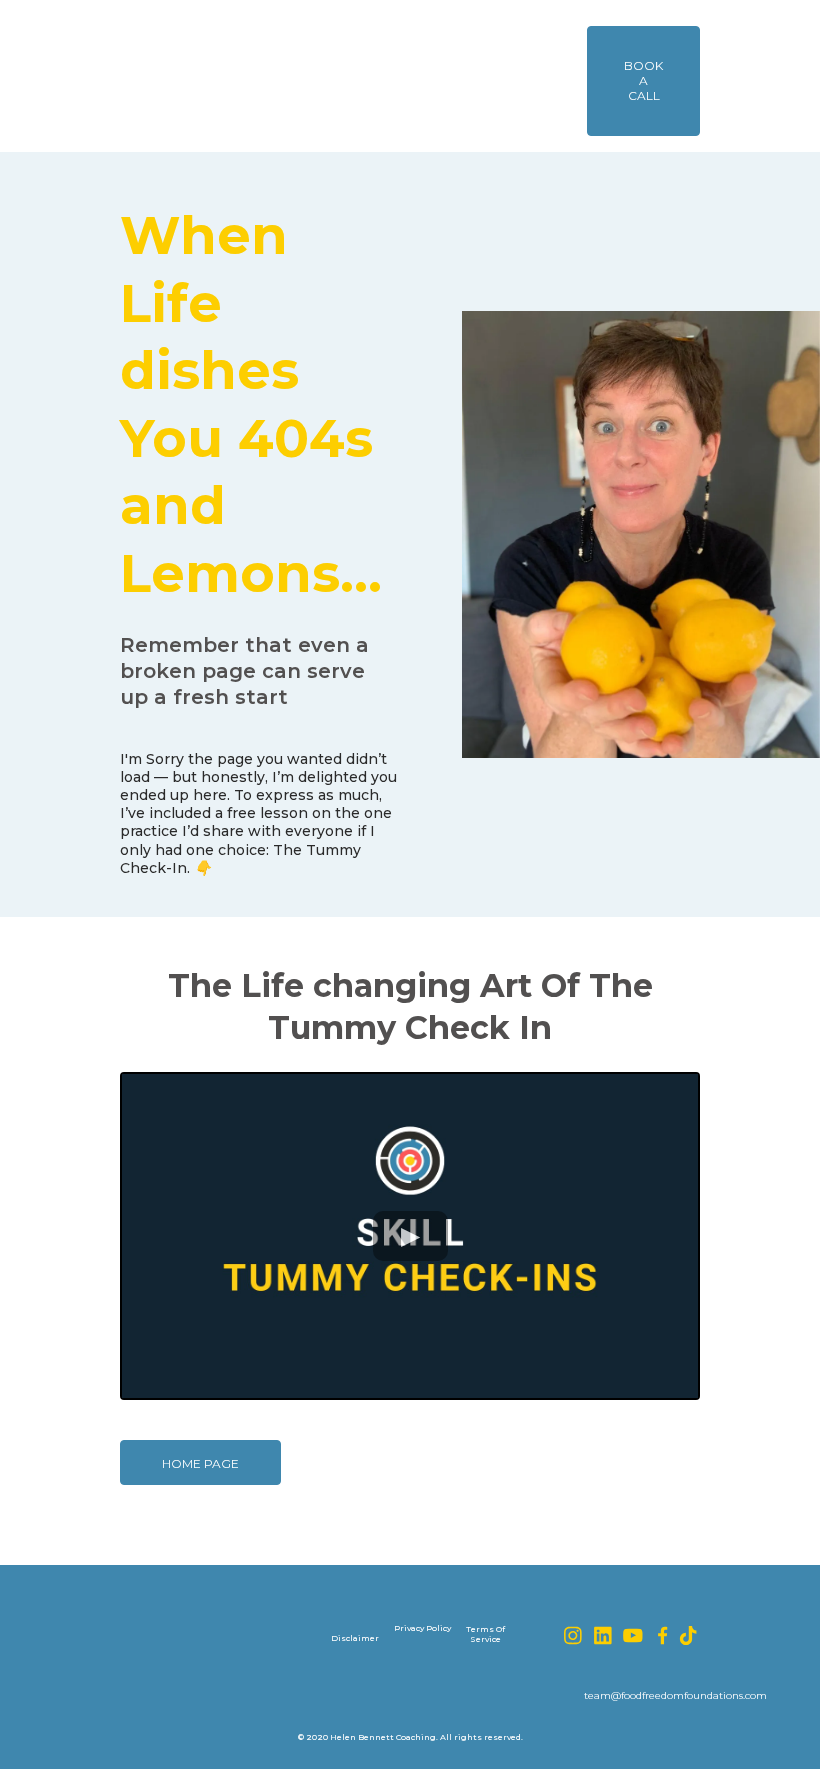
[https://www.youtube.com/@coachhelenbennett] (633, 1635)
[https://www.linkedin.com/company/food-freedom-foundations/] (603, 1635)
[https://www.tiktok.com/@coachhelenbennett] (689, 1635)
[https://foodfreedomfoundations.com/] (217, 76)
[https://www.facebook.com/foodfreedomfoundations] (663, 1635)
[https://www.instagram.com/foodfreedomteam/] (573, 1635)
